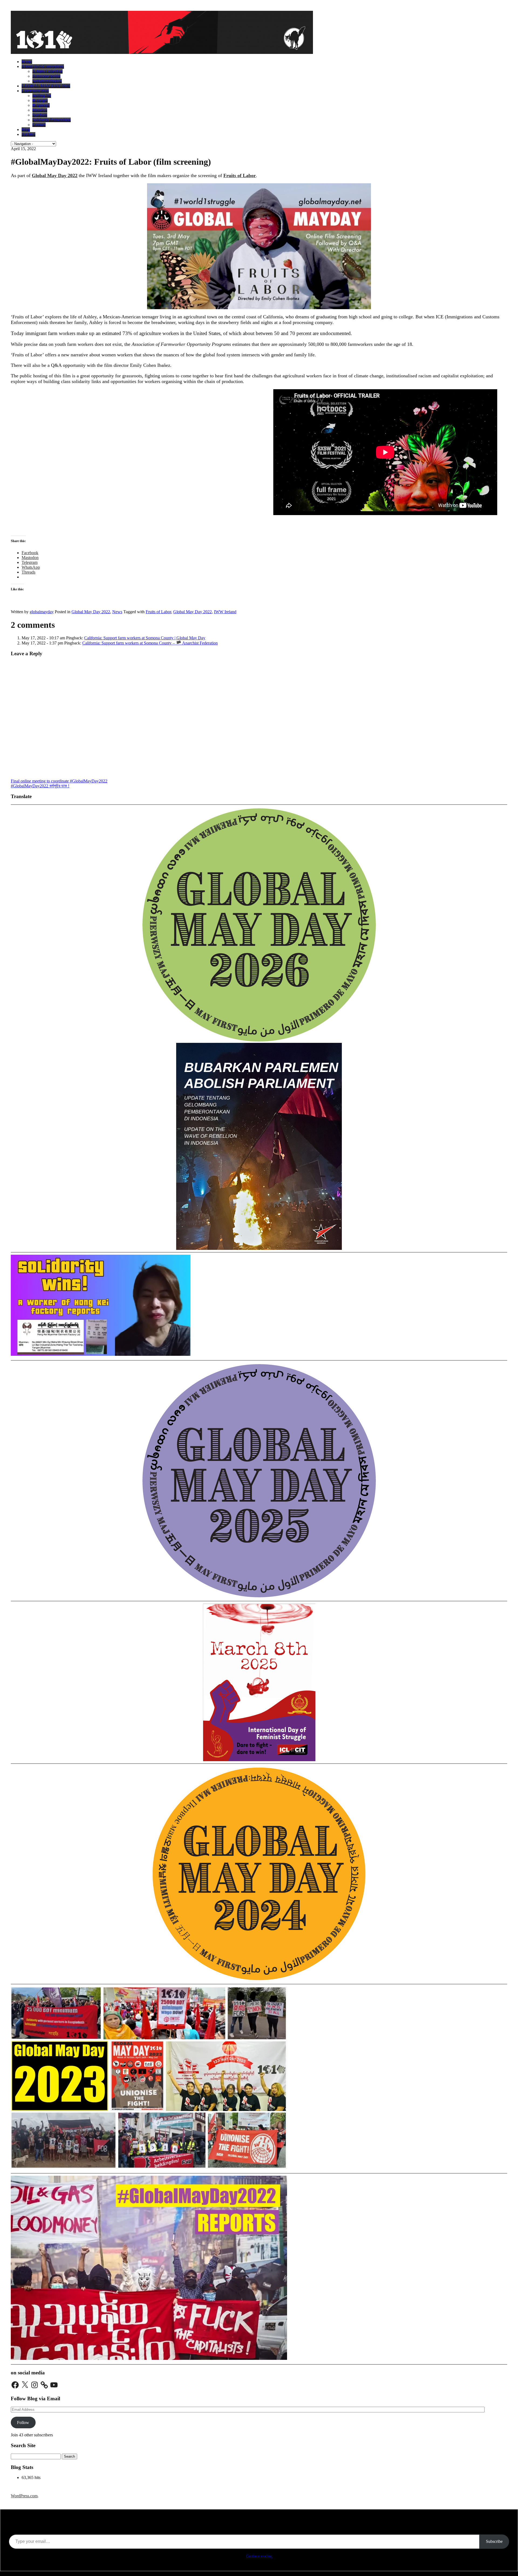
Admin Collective (47, 71)
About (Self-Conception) (43, 66)
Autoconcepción (46, 76)
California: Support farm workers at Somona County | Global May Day (145, 638)
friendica (40, 110)
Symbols (40, 115)
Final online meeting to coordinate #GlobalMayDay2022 (59, 781)
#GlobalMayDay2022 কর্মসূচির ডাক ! (40, 786)
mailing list (42, 96)
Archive (28, 134)
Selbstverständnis (47, 81)
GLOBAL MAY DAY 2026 (46, 86)
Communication (35, 91)
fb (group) (41, 105)
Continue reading (259, 2556)
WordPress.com (24, 2496)
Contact (39, 125)
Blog (26, 130)
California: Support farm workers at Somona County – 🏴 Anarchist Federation (150, 643)
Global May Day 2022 (91, 612)
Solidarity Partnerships (52, 120)
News (117, 612)
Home (27, 62)
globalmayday (42, 612)
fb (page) (40, 100)
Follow (23, 2422)
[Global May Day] (162, 52)
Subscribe (494, 2541)
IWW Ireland (225, 612)
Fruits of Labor (240, 175)
